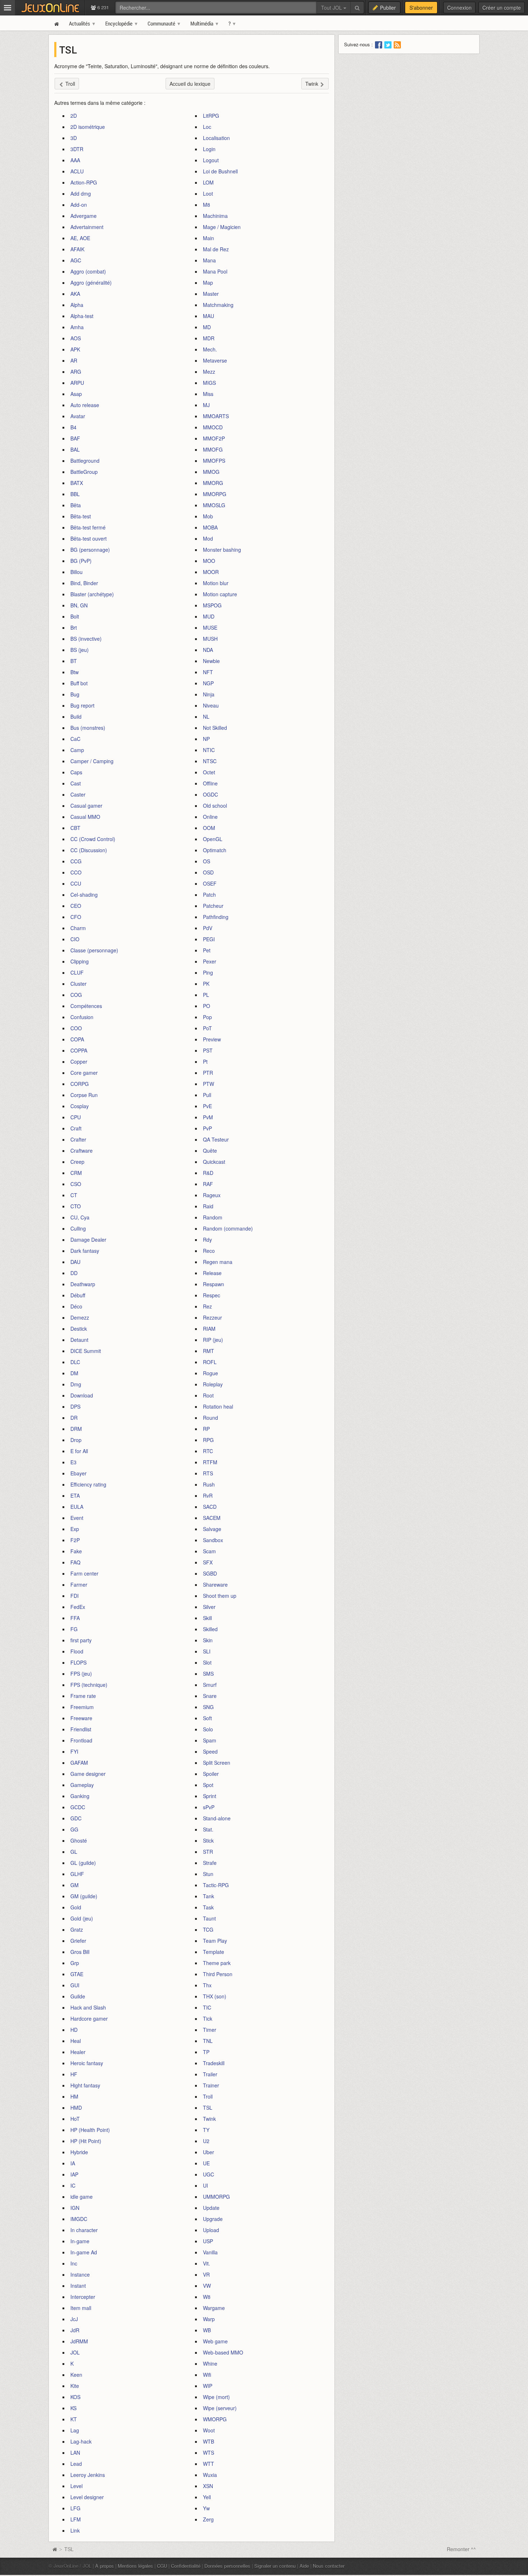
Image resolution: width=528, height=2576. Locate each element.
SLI (207, 1651)
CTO (76, 1206)
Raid (208, 1206)
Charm (78, 928)
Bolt (75, 616)
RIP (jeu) (213, 1340)
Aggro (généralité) (91, 283)
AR (74, 360)
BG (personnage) (90, 550)
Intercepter (83, 2297)
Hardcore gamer (89, 2019)
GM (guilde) (84, 1896)
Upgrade (213, 2219)
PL (206, 995)
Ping (208, 972)
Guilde (78, 1996)
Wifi (207, 2375)
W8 (207, 2297)
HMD (76, 2108)
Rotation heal (218, 1406)
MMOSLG (214, 505)
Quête (210, 1151)
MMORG (213, 483)
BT (74, 661)
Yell (207, 2497)
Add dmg (81, 193)
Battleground (85, 461)
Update (211, 2208)
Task (208, 1907)
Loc (207, 127)
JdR (75, 2330)
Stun (208, 1874)
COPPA (79, 1050)
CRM (76, 1173)
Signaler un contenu (275, 2566)
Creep (77, 1162)
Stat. (208, 1829)
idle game (82, 2197)
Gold (76, 1907)
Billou (77, 572)
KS (73, 2408)
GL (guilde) (83, 1863)
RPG (208, 1440)
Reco (209, 1251)
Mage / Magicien (222, 227)
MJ (206, 405)
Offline (210, 783)
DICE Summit (86, 1351)
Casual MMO (85, 817)
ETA (75, 1495)
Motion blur (216, 583)
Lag (75, 2430)
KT (74, 2419)
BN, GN (79, 605)
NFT (208, 672)
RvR (208, 1495)
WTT (209, 2464)
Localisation (216, 138)
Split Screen (217, 1763)
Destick (79, 1329)
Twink (209, 2119)
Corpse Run (84, 1095)
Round (210, 1418)
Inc (74, 2263)
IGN (75, 2208)
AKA (75, 294)
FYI (74, 1751)
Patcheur (213, 906)
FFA (75, 1618)
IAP (74, 2174)
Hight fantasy (85, 2085)
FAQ (75, 1562)
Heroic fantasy (87, 2063)
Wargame (214, 2308)
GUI (75, 1985)
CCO (76, 872)
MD (207, 327)
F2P (75, 1540)
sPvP (209, 1807)
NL (206, 717)
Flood (77, 1651)
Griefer (78, 1941)
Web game (215, 2341)
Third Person (218, 1974)
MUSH (210, 639)
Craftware (82, 1151)
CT (74, 1195)
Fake (76, 1551)
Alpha (77, 305)
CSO (76, 1184)
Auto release (85, 405)
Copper (79, 1061)
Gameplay (82, 1785)
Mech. (210, 349)
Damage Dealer (88, 1240)
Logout (211, 160)
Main (209, 238)
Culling (78, 1228)
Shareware (215, 1585)
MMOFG (213, 449)
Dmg (76, 1384)
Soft (207, 1718)
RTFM (210, 1462)
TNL (208, 2041)
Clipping (80, 961)
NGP (208, 683)
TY (206, 2130)
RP (206, 1429)
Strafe (210, 1863)
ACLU (77, 171)
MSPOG (212, 605)
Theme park (217, 1963)
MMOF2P (214, 438)
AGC (76, 260)
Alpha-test (82, 316)
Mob (208, 516)
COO (76, 1028)
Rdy (207, 1240)
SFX (208, 1562)
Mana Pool (215, 271)
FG (74, 1629)
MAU (209, 316)
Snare (210, 1696)
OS (207, 861)
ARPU (77, 383)
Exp (75, 1529)
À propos (105, 2566)
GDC (76, 1818)
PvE (207, 1106)
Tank (209, 1896)
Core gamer (84, 1073)
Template (214, 1952)
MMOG (211, 472)
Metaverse (215, 360)
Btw (75, 672)
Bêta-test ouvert (89, 538)
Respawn (214, 1284)
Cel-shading (84, 895)
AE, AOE (80, 238)
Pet (207, 950)
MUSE (210, 627)
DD (74, 1273)
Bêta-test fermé (88, 527)
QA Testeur (216, 1139)
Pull (207, 1095)
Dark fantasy (85, 1251)
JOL (75, 2352)
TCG (208, 1929)
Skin (208, 1640)
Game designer (88, 1774)
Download (82, 1395)
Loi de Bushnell (220, 171)
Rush (209, 1484)
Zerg (208, 2519)
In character (84, 2230)
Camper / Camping (92, 761)
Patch (209, 895)
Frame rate (83, 1696)
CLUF (77, 972)
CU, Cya (80, 1217)
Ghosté (79, 1840)
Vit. (207, 2263)
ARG (76, 372)
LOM (208, 182)
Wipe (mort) (216, 2397)
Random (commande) (228, 1228)
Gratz (77, 1929)
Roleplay (213, 1384)
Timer (210, 2030)
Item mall (81, 2308)
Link (75, 2530)
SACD (210, 1507)
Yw (206, 2508)
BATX (77, 483)
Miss (208, 394)
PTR (208, 1073)
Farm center (84, 1573)
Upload (211, 2230)
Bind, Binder (84, 583)
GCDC (78, 1807)
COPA (77, 1039)
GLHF (77, 1874)
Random (213, 1217)
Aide (304, 2566)
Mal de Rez (216, 249)
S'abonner (421, 8)
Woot (209, 2430)
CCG (76, 861)
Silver (209, 1607)
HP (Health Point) (90, 2130)
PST (208, 1050)
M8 (207, 205)
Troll (208, 2096)
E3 (73, 1462)
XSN (208, 2486)
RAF (208, 1184)
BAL (75, 449)
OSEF (210, 883)
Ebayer (78, 1473)
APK (75, 349)
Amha (77, 327)
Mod (208, 538)
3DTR (77, 149)
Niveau (211, 705)
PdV (208, 928)
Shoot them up (220, 1596)
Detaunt (79, 1340)
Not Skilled (215, 728)
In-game (80, 2241)
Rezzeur (212, 1317)
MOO (209, 561)
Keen (76, 2375)
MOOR (211, 572)
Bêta (76, 505)
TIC (207, 2007)
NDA (208, 650)
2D (74, 116)
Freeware (81, 1718)
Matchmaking (218, 305)
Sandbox (213, 1540)
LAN (75, 2453)
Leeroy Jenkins (88, 2475)
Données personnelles (227, 2566)
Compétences (86, 1006)
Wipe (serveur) (220, 2408)
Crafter (78, 1139)
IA (73, 2163)
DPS (75, 1406)
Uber (209, 2152)
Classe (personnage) (94, 950)
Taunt (209, 1918)
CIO (75, 939)
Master (211, 294)
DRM (76, 1429)
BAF (75, 438)
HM (74, 2096)
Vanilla (210, 2252)
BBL (75, 494)
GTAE (77, 1974)
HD (74, 2030)
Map (208, 283)
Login (209, 149)
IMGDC (79, 2219)
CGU (162, 2566)
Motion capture (220, 594)
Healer (78, 2052)
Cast (76, 783)
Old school (215, 806)
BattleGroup (84, 472)
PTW (209, 1084)
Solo (208, 1729)
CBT (75, 828)
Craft (76, 1128)
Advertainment (87, 227)
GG (74, 1829)
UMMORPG (216, 2197)
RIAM (209, 1329)
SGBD (210, 1573)
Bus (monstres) (88, 728)
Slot (207, 1662)
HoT (75, 2119)
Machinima (215, 216)
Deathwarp (83, 1284)
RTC (208, 1451)
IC (73, 2185)
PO (207, 1006)
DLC (75, 1362)
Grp (75, 1963)
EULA (77, 1507)
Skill (207, 1618)
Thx (207, 1985)
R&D (208, 1173)
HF (74, 2074)
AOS (76, 338)
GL (74, 1852)
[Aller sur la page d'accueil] (55, 2549)
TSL (208, 2108)
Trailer (210, 2074)
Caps (76, 772)
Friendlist (81, 1729)
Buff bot (79, 683)
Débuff (78, 1295)
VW (207, 2286)
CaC (75, 739)
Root (208, 1395)
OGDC (210, 794)
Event (77, 1518)
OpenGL (213, 839)
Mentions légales (135, 2566)
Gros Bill (80, 1952)
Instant (78, 2286)
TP (206, 2052)
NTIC (209, 750)
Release (212, 1273)
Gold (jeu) (82, 1918)
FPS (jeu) (81, 1674)
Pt (205, 1061)
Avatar (78, 416)
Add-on (79, 205)
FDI (75, 1596)
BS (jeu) (80, 650)
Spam (210, 1740)
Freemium (82, 1707)
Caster (78, 794)
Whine (210, 2363)
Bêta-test (81, 516)
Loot (208, 193)
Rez (207, 1306)
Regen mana (218, 1262)
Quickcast (214, 1162)
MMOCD (213, 427)
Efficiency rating (88, 1484)
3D (74, 138)
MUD (209, 616)
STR (208, 1852)
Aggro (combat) (88, 271)
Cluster (78, 984)
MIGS (209, 383)
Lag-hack (81, 2441)
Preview (212, 1039)
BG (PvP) (81, 561)
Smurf (210, 1685)
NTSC (210, 761)
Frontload (81, 1740)
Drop (76, 1440)
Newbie (211, 661)
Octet (209, 772)
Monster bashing (222, 550)
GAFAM (79, 1763)
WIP (208, 2386)
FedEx (78, 1607)
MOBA (210, 527)
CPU (76, 1117)
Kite (75, 2386)
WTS (209, 2453)
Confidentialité (186, 2566)
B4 (73, 427)
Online (210, 817)
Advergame (84, 216)
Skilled (210, 1629)
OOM (209, 828)
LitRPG (211, 116)
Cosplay (80, 1106)
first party (81, 1640)
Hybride (79, 2152)
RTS (208, 1473)
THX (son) (215, 1996)
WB (207, 2330)
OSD (208, 872)
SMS (208, 1674)
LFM (76, 2519)
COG (76, 995)
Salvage (212, 1529)
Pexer (210, 961)
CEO (76, 906)
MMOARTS (216, 416)
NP (206, 739)
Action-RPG (84, 182)
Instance (80, 2274)
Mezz (209, 372)
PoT (207, 1028)
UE (206, 2163)
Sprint (210, 1796)
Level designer (87, 2497)
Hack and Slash (88, 2007)
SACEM (212, 1518)
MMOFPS (214, 461)
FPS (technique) (89, 1685)
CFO (76, 917)
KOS (75, 2397)
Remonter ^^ (461, 2549)
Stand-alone (217, 1818)
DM (74, 1373)
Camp (77, 750)
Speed (210, 1751)
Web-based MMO (223, 2352)
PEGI (209, 939)
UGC (209, 2174)
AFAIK (77, 249)
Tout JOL (332, 8)
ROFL (210, 1362)
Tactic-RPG (216, 1885)
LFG (75, 2508)
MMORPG (215, 494)
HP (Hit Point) (86, 2141)
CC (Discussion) (89, 850)
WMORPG (215, 2419)
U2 (206, 2141)
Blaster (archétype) (92, 594)
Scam (209, 1551)
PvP (207, 1128)
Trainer (211, 2085)
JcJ (74, 2319)
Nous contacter (329, 2566)
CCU (76, 883)
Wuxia (210, 2475)
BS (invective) (86, 639)
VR (206, 2274)
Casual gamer (86, 806)
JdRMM (79, 2341)
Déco (76, 1306)
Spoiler (211, 1774)
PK (206, 984)
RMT (209, 1351)
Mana (209, 260)
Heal (76, 2041)
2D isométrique (88, 127)
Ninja (209, 694)
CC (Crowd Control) (93, 839)
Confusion (82, 1017)
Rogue (210, 1373)
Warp (209, 2319)
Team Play (215, 1941)
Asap (76, 394)
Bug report (82, 705)
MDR (209, 338)
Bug (75, 694)
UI (205, 2185)
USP (208, 2241)
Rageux (212, 1195)
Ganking (80, 1796)
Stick (208, 1840)
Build (76, 717)
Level (77, 2486)
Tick (208, 2019)
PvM (208, 1117)
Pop (207, 1017)
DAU (75, 1262)
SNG (208, 1707)
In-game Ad (84, 2252)
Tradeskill (214, 2063)
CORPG (80, 1084)
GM (75, 1885)
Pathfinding (216, 917)
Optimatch (215, 850)
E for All (79, 1451)
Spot (208, 1785)
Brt (74, 627)
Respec (212, 1295)
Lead (76, 2464)
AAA (75, 160)
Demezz (80, 1317)
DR (74, 1418)
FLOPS (78, 1662)
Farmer (79, 1585)
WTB (209, 2441)
